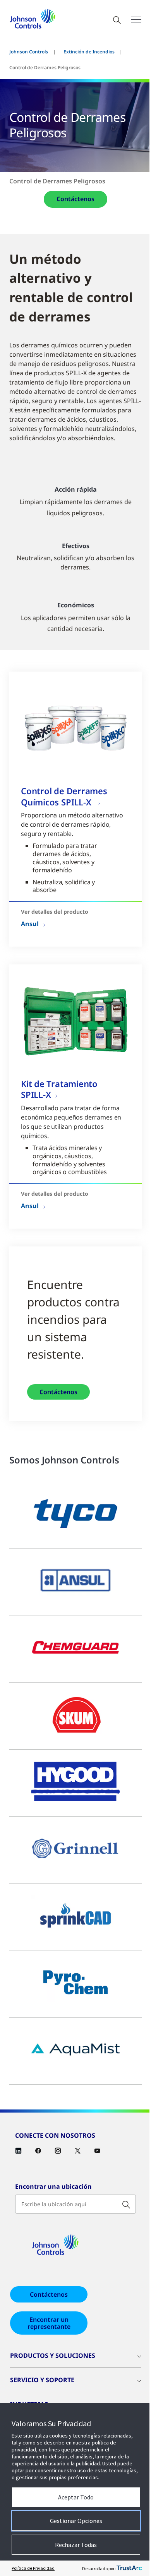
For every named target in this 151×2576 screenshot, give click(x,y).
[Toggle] (136, 20)
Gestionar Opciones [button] (76, 2521)
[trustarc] (129, 2568)
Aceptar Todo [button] (76, 2497)
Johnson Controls (29, 52)
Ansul (30, 924)
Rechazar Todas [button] (76, 2545)
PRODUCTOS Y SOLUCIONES (53, 2355)
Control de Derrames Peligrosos (57, 181)
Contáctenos (75, 199)
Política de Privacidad (33, 2568)
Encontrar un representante (49, 2323)
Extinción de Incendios (89, 52)
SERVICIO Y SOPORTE (42, 2380)
